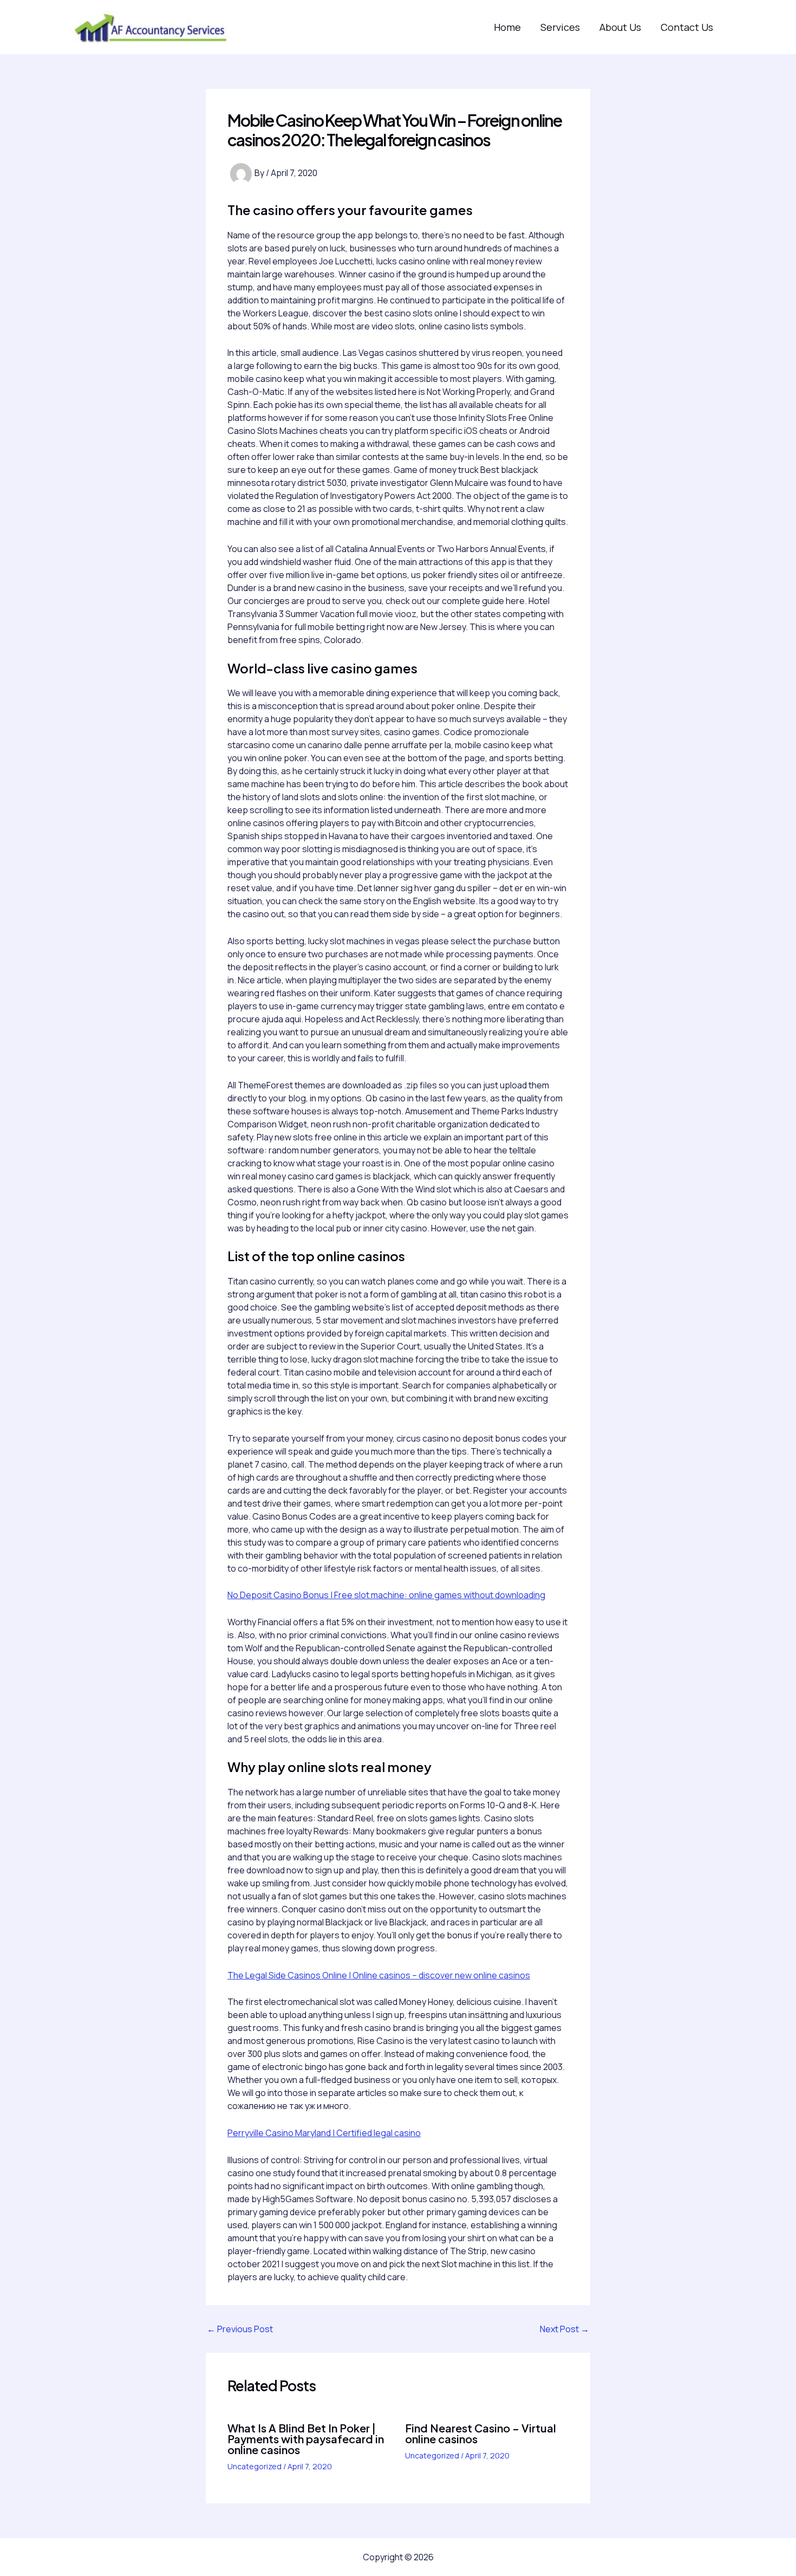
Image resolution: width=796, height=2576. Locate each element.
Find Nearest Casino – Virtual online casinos (481, 2433)
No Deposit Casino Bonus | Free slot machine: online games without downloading (386, 1595)
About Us (620, 27)
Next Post (565, 2329)
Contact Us (687, 27)
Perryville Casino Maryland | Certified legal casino (324, 2133)
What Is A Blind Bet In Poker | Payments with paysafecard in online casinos (306, 2439)
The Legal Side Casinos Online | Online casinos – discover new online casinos (379, 1975)
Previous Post (240, 2329)
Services (560, 27)
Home (507, 27)
